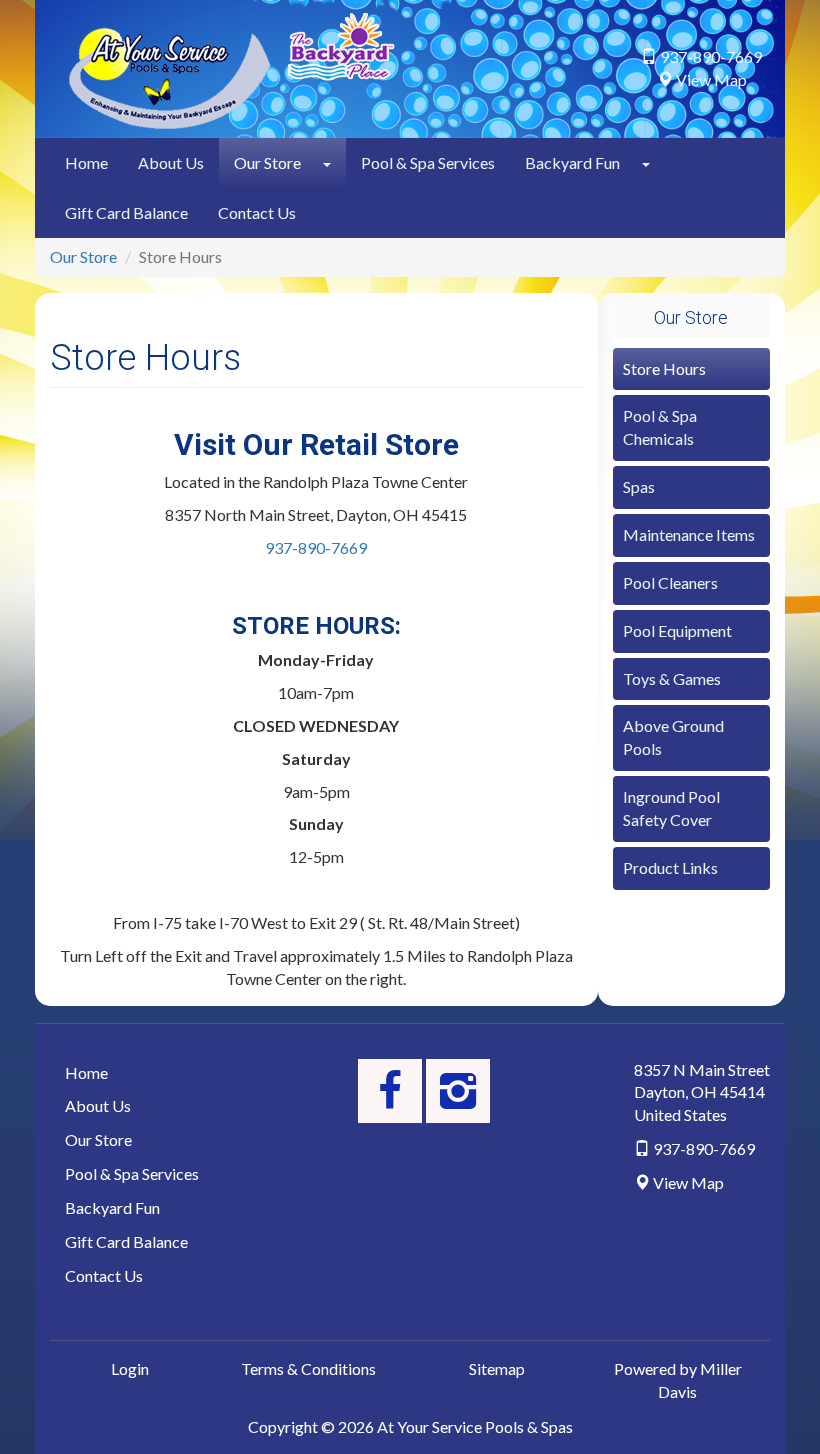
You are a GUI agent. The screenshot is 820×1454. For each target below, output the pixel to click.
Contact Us (257, 212)
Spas (639, 486)
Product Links (670, 867)
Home (86, 162)
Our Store (267, 162)
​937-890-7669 (711, 56)
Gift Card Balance (126, 212)
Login (130, 1368)
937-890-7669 (316, 547)
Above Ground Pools (673, 737)
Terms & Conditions (308, 1368)
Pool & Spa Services (428, 162)
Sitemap (497, 1368)
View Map (711, 79)
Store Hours (664, 368)
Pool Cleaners (670, 582)
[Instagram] (458, 1091)
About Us (171, 162)
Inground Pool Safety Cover (671, 808)
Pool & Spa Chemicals (660, 427)
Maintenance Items (689, 534)
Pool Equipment (677, 630)
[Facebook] (390, 1091)
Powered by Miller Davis (678, 1380)
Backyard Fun (572, 162)
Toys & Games (672, 678)
